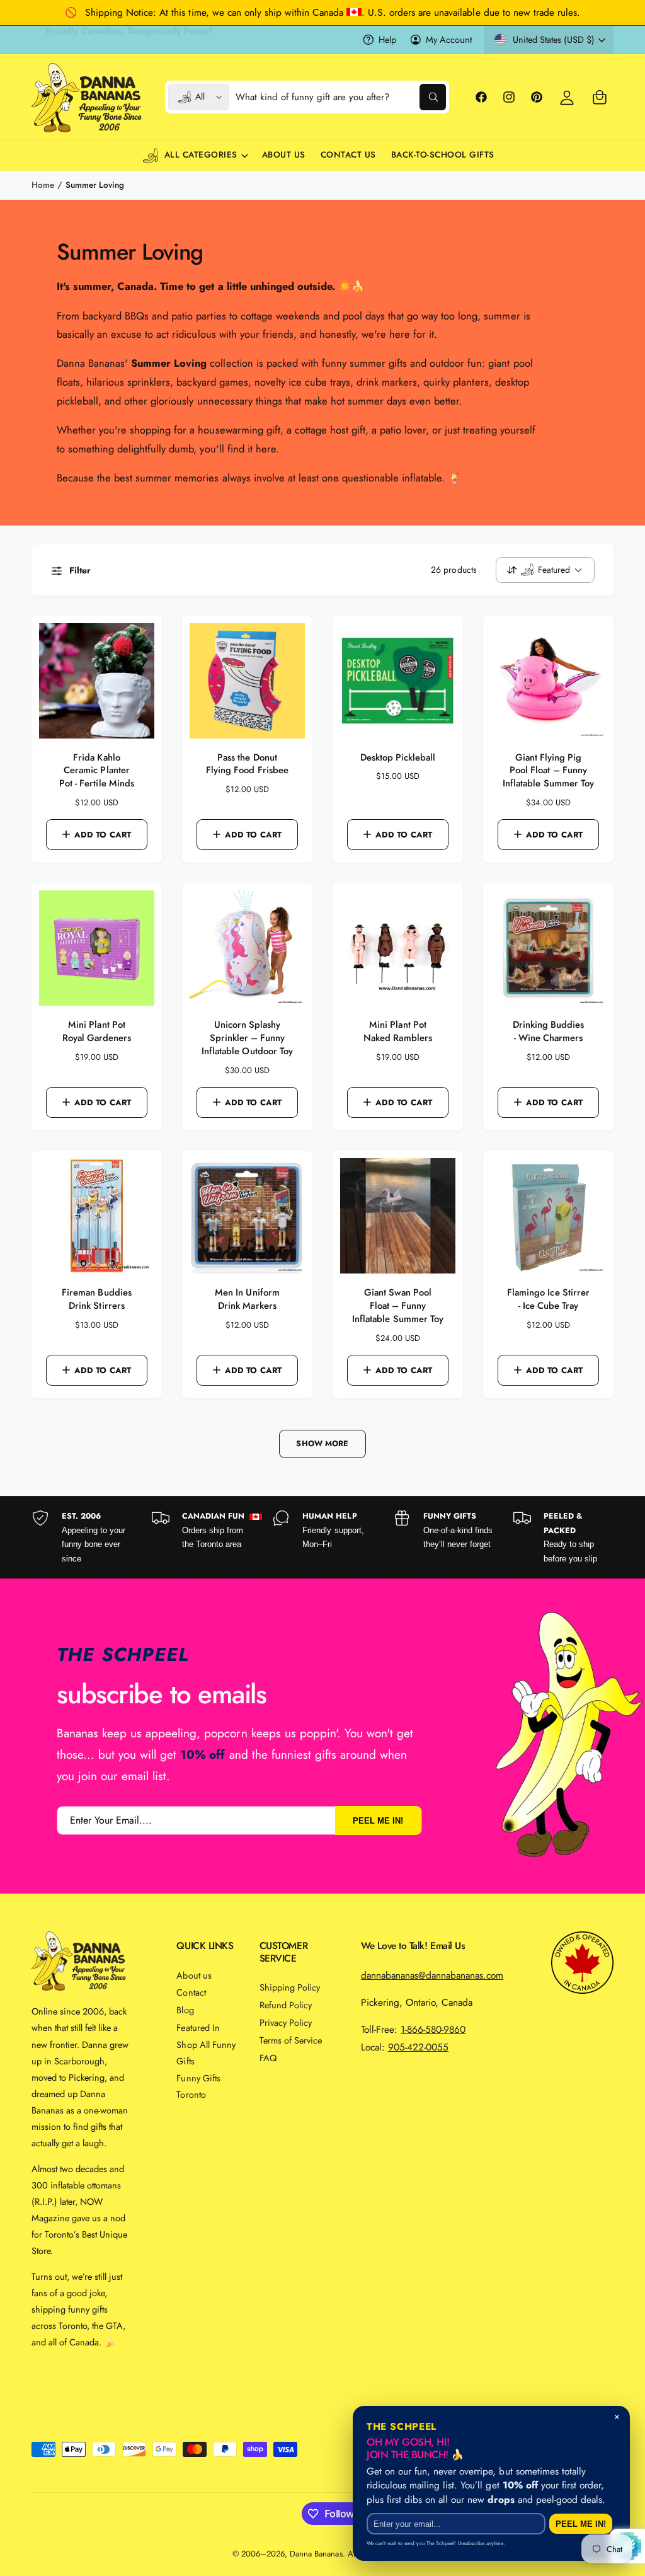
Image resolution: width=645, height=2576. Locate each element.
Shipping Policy (290, 1987)
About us (194, 1975)
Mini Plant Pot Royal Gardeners (97, 1032)
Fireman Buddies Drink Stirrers (96, 1299)
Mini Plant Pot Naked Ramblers (397, 1032)
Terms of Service (291, 2040)
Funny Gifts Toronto (198, 2086)
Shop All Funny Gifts (206, 2053)
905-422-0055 (418, 2047)
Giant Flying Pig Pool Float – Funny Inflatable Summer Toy (548, 771)
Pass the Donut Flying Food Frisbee (247, 764)
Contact (191, 1992)
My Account (449, 39)
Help (387, 39)
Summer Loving (95, 185)
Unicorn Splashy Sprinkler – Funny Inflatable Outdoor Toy (247, 1038)
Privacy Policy (286, 2022)
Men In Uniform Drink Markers (247, 1299)
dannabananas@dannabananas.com (432, 1975)
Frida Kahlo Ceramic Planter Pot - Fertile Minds (96, 771)
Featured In (198, 2027)
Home (43, 185)
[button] (600, 97)
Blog (185, 2010)
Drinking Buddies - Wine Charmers (548, 1032)
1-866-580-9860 (433, 2029)
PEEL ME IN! (378, 1820)
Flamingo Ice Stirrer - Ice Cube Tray (548, 1299)
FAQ (268, 2058)
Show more (322, 1444)
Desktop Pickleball (398, 758)
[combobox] (340, 97)
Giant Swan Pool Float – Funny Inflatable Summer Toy (397, 1306)
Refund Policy (286, 2005)
